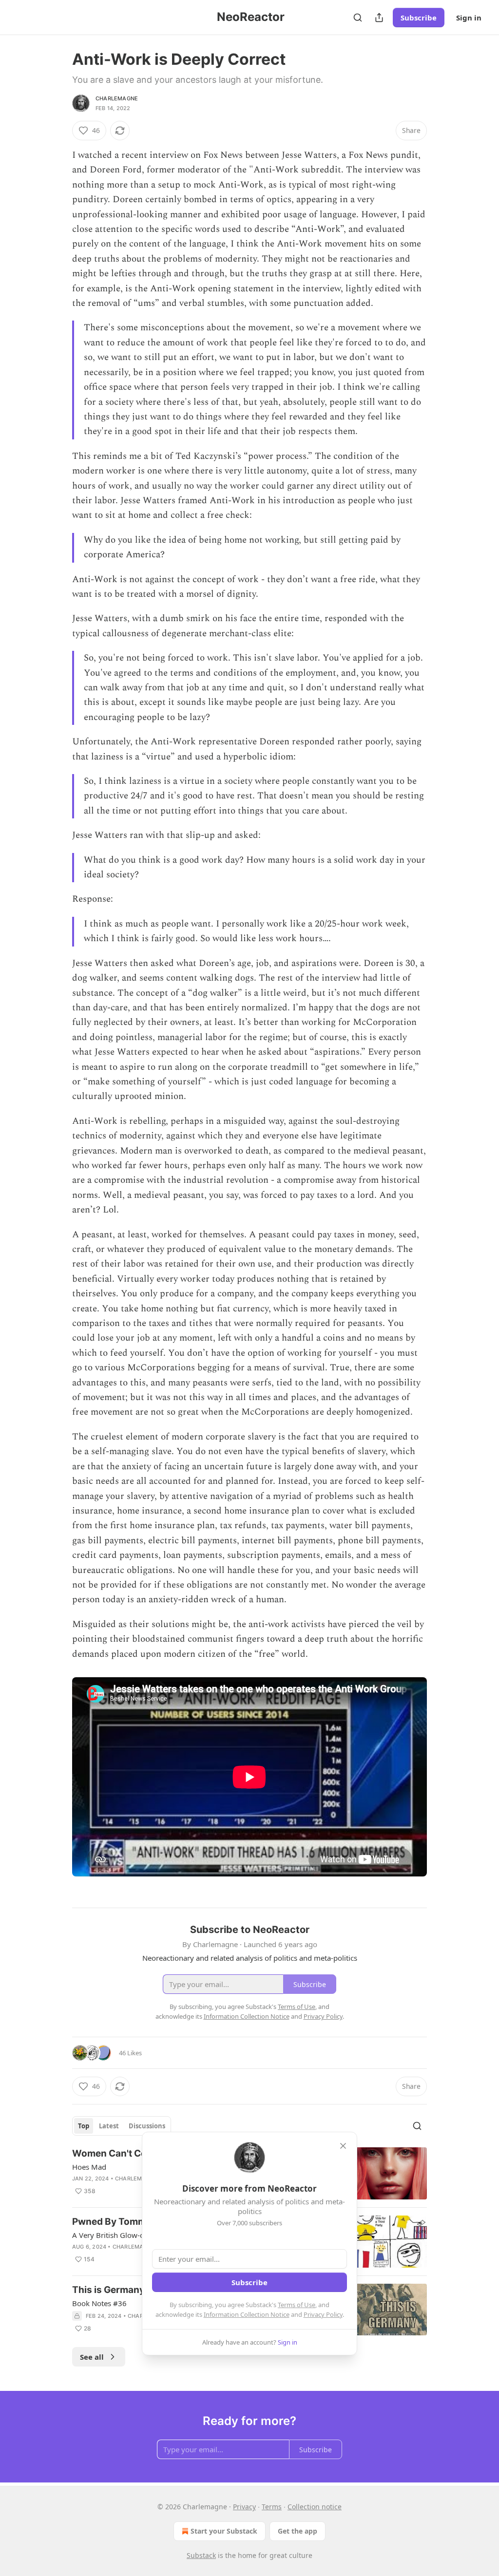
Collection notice (315, 2507)
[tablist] (122, 2126)
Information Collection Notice (247, 2314)
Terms (272, 2507)
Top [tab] (84, 2126)
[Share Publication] (379, 18)
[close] (343, 2146)
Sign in (469, 18)
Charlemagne (117, 98)
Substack (201, 2555)
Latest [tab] (109, 2126)
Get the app (297, 2531)
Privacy (244, 2507)
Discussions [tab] (147, 2126)
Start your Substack (224, 2531)
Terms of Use (297, 2305)
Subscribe (419, 18)
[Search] (358, 18)
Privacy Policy (323, 2314)
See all (92, 2357)
